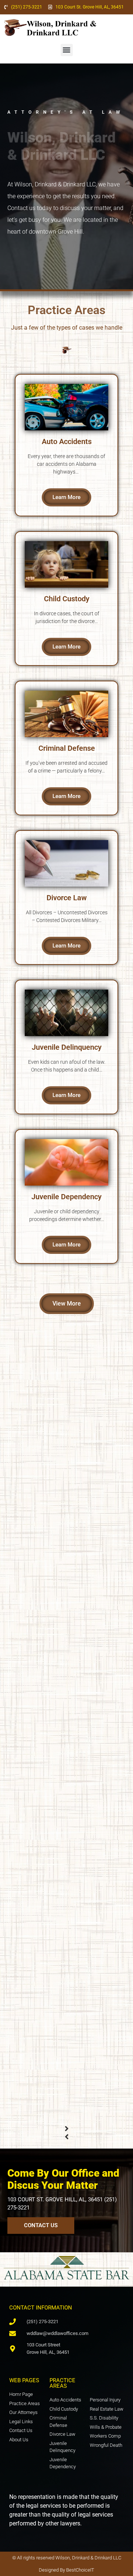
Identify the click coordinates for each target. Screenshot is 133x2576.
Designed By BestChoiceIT (66, 2570)
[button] (67, 50)
